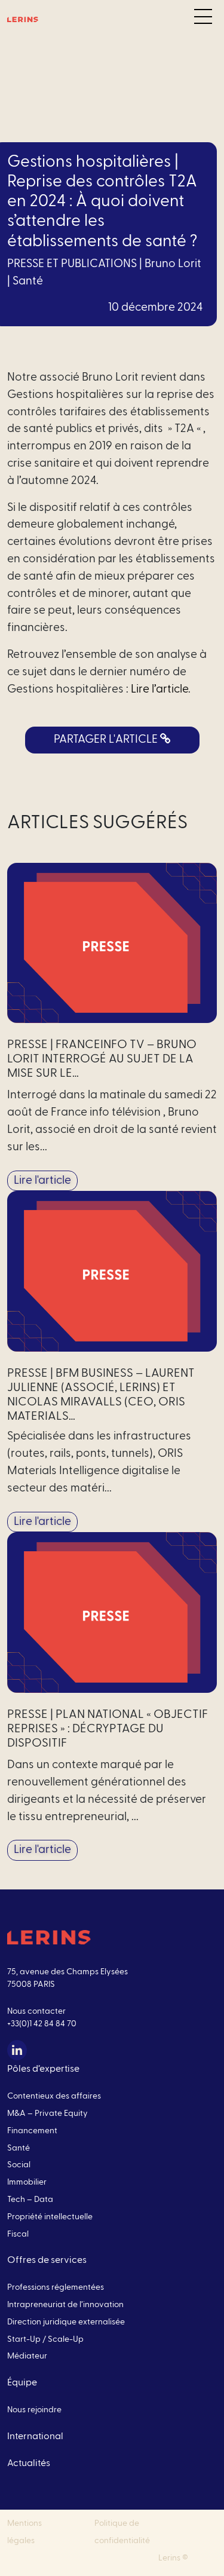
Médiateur (27, 2356)
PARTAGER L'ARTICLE (107, 739)
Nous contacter (36, 2011)
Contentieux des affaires (54, 2096)
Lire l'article (42, 1180)
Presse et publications (72, 264)
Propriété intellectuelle (50, 2217)
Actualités (29, 2463)
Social (19, 2165)
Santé (28, 281)
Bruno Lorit (173, 264)
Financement (32, 2131)
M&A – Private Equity (47, 2114)
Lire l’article (159, 689)
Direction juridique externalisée (66, 2322)
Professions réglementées (56, 2287)
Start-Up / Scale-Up (45, 2339)
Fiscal (18, 2234)
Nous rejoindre (34, 2410)
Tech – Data (30, 2200)
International (35, 2436)
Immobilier (27, 2182)
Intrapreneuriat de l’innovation (65, 2305)
